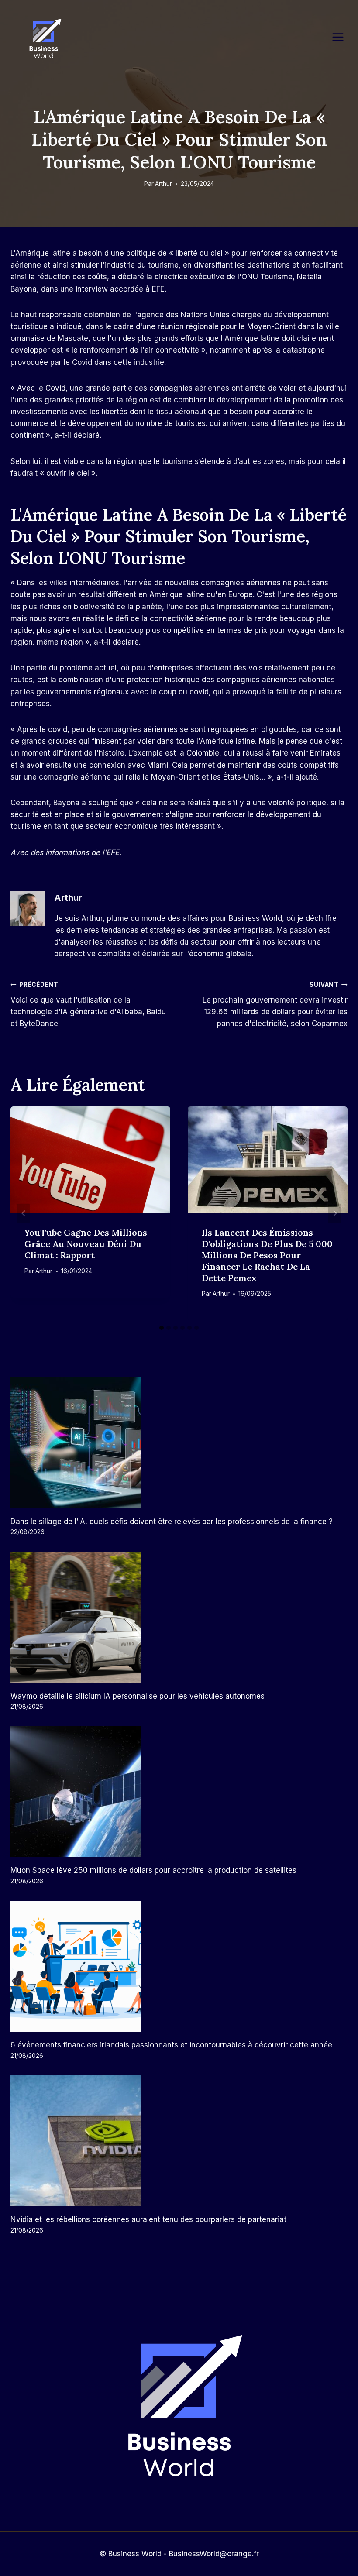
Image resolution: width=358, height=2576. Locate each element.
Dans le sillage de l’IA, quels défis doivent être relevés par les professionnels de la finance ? (172, 1522)
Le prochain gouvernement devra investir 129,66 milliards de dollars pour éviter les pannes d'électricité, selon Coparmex (275, 1005)
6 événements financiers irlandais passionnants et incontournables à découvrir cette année (171, 2045)
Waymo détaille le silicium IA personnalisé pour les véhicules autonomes (138, 1696)
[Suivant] (334, 1213)
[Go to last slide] (24, 1213)
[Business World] (44, 39)
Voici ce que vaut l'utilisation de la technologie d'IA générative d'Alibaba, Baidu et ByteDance (88, 1005)
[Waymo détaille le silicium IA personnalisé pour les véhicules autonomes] (179, 1618)
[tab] (162, 1328)
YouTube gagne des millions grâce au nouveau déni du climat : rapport (86, 1244)
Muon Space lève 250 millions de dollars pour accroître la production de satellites (153, 1870)
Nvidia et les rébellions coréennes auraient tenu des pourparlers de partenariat (148, 2219)
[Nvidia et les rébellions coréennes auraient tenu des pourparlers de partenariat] (179, 2141)
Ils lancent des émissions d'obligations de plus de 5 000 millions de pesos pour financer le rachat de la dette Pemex (267, 1255)
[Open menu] (342, 37)
